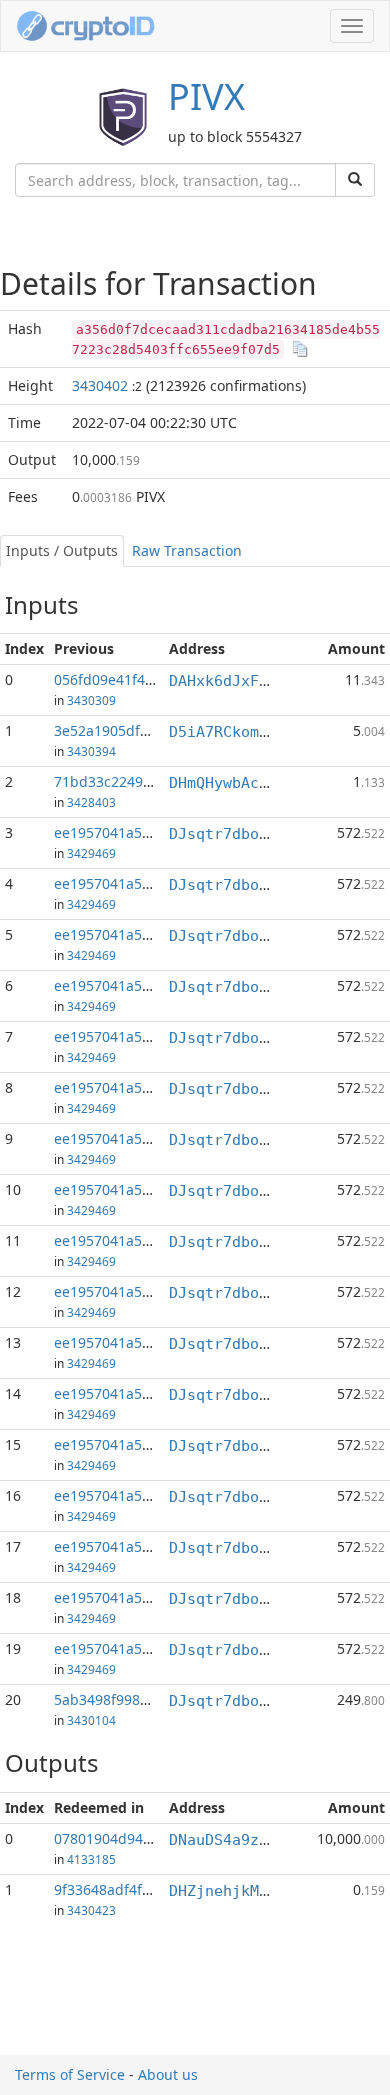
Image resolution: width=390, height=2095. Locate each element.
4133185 (91, 1859)
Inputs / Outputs (62, 550)
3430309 (91, 700)
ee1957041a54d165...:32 (134, 1342)
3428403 (91, 802)
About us (168, 2074)
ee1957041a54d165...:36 (134, 1444)
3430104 (91, 1720)
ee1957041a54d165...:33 (134, 1393)
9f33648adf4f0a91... (120, 1889)
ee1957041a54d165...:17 (134, 1087)
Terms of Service (70, 2074)
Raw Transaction (187, 550)
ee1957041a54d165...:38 (134, 1495)
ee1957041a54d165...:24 (134, 1189)
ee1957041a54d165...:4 (130, 883)
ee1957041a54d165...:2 (130, 832)
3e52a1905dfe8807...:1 (129, 730)
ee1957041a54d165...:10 (134, 1036)
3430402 (100, 385)
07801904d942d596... (125, 1838)
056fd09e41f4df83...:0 (126, 679)
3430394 (91, 751)
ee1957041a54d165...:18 (134, 1138)
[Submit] (355, 180)
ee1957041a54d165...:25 (134, 1240)
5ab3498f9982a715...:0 (129, 1699)
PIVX (206, 96)
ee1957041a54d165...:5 (130, 934)
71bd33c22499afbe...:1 (129, 781)
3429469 (91, 853)
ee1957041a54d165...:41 (134, 1546)
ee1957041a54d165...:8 (130, 985)
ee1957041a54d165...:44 (134, 1648)
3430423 (91, 1910)
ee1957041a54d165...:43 (134, 1597)
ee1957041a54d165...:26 (134, 1291)
